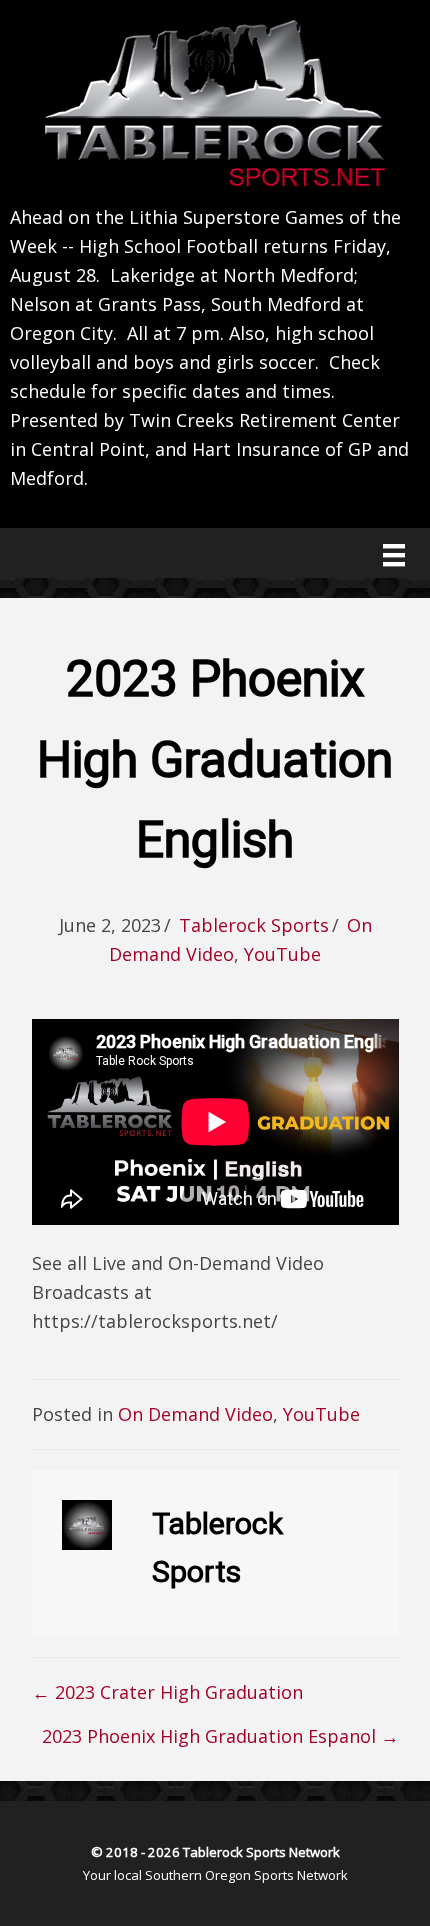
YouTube (282, 954)
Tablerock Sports (254, 925)
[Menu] (394, 555)
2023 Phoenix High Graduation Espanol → (220, 1736)
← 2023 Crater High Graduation (167, 1692)
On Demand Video (195, 1414)
